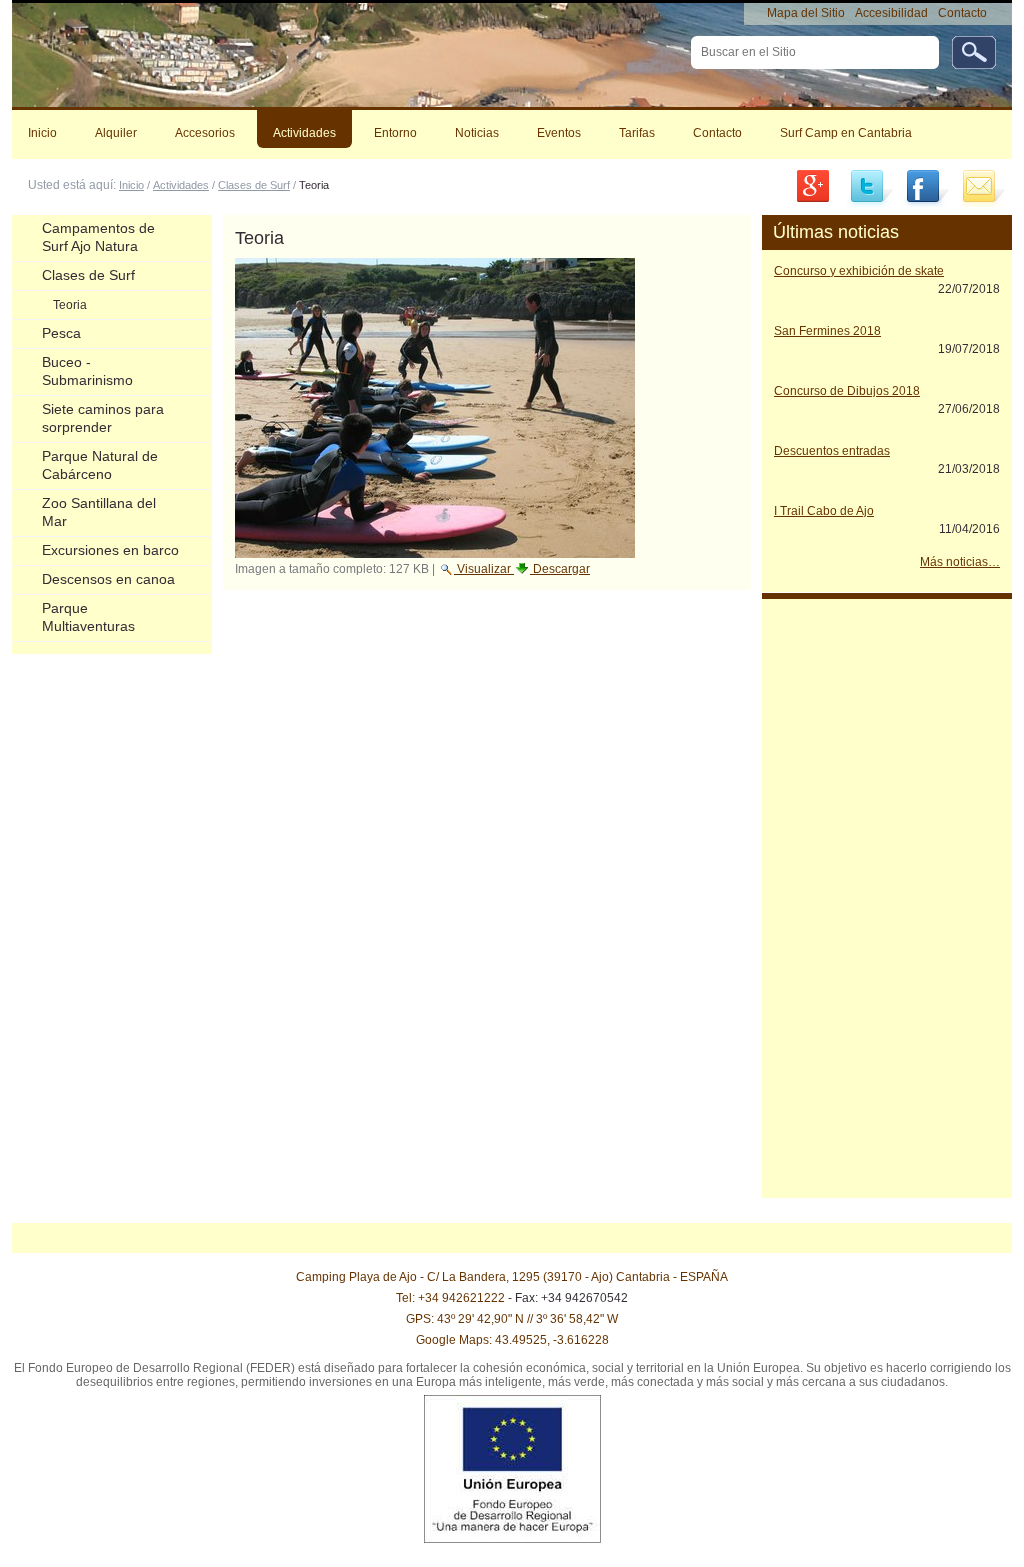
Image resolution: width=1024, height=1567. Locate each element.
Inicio (42, 133)
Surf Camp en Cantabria (846, 133)
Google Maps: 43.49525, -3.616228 (512, 1340)
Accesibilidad (891, 13)
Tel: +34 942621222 (450, 1298)
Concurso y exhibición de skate (859, 271)
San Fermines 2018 (827, 331)
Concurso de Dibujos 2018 (847, 391)
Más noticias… (960, 562)
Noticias (477, 133)
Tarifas (637, 133)
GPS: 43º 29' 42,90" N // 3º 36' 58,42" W (512, 1319)
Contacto (962, 13)
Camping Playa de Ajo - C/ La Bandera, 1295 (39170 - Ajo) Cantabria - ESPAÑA (512, 1277)
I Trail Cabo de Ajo (824, 511)
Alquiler (116, 133)
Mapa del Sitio (806, 13)
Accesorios (205, 133)
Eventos (559, 133)
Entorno (395, 133)
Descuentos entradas (832, 451)
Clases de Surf (254, 185)
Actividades (304, 133)
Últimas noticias (836, 232)
